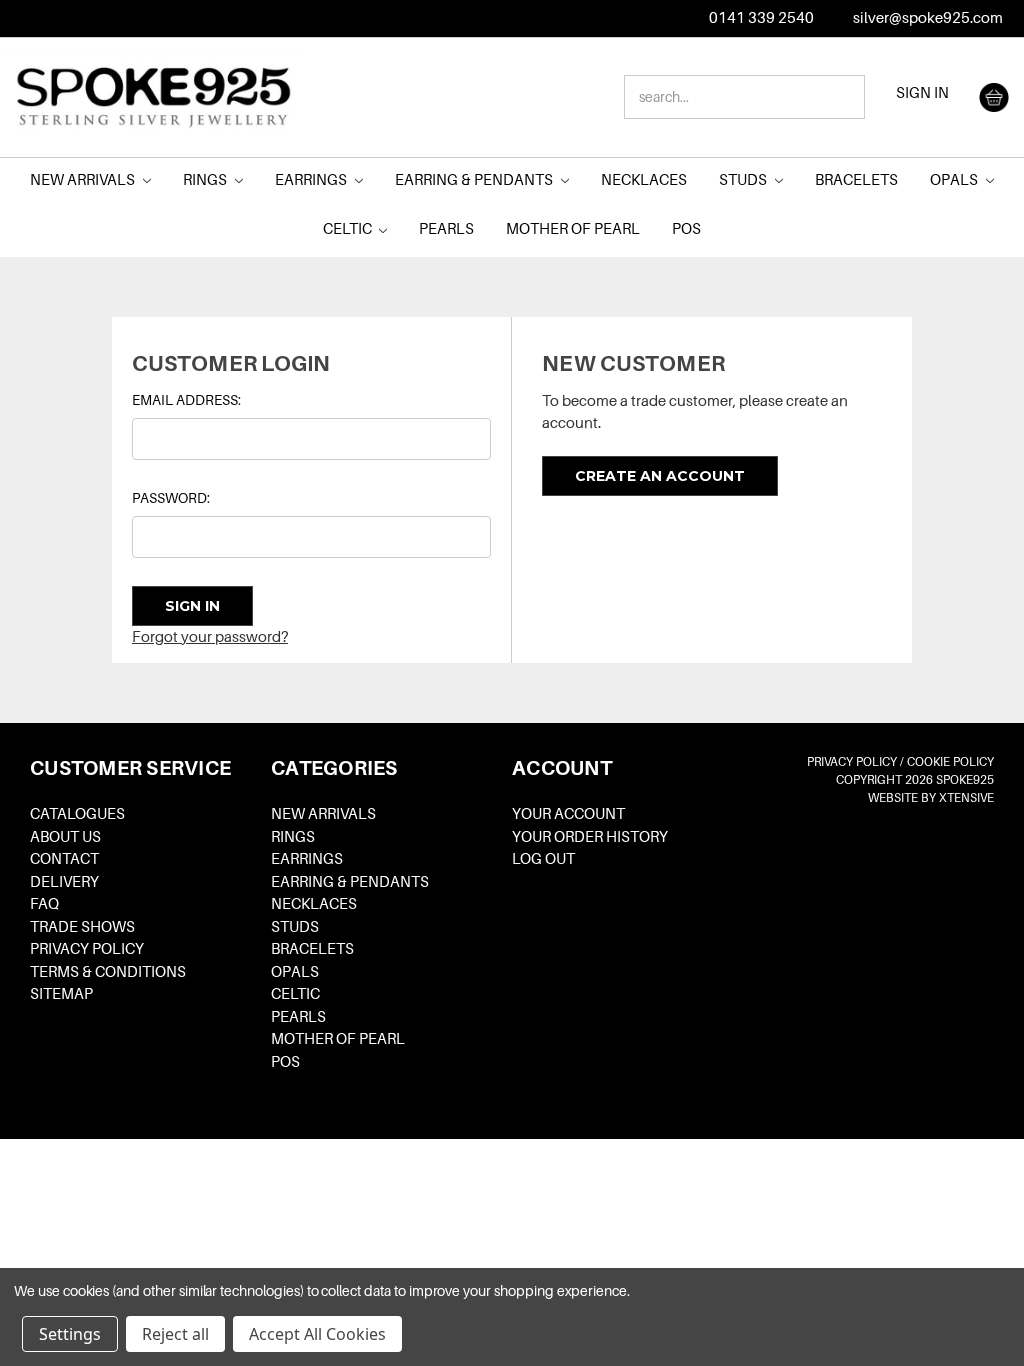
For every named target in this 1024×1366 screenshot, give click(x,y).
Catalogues (77, 814)
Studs (744, 180)
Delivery (64, 882)
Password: (171, 498)
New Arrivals (84, 180)
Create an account (660, 476)
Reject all (175, 1334)
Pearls (446, 229)
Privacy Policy (87, 949)
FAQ (44, 904)
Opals (955, 180)
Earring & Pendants (475, 180)
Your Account (568, 814)
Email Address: (186, 400)
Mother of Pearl (573, 229)
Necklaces (644, 180)
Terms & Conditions (108, 972)
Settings (70, 1334)
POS (686, 229)
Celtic (349, 229)
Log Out (543, 859)
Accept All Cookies (317, 1334)
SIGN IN (922, 93)
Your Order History (590, 837)
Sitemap (61, 994)
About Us (65, 837)
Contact (64, 859)
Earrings (312, 180)
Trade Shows (82, 927)
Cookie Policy (950, 762)
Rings (206, 180)
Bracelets (856, 180)
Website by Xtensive (931, 798)
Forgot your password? (210, 637)
